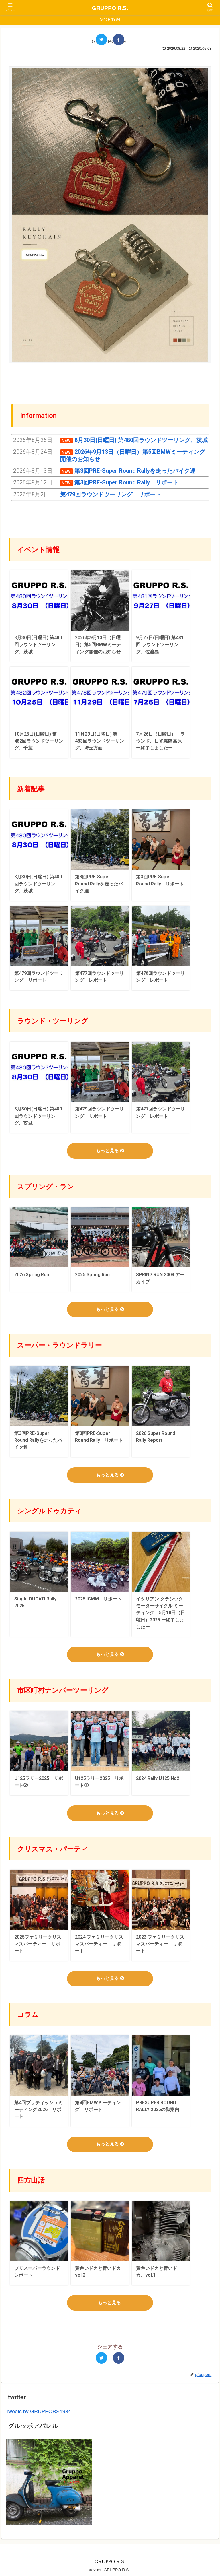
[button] (203, 1311)
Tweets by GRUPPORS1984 (38, 2411)
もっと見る (108, 1151)
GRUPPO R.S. (110, 8)
